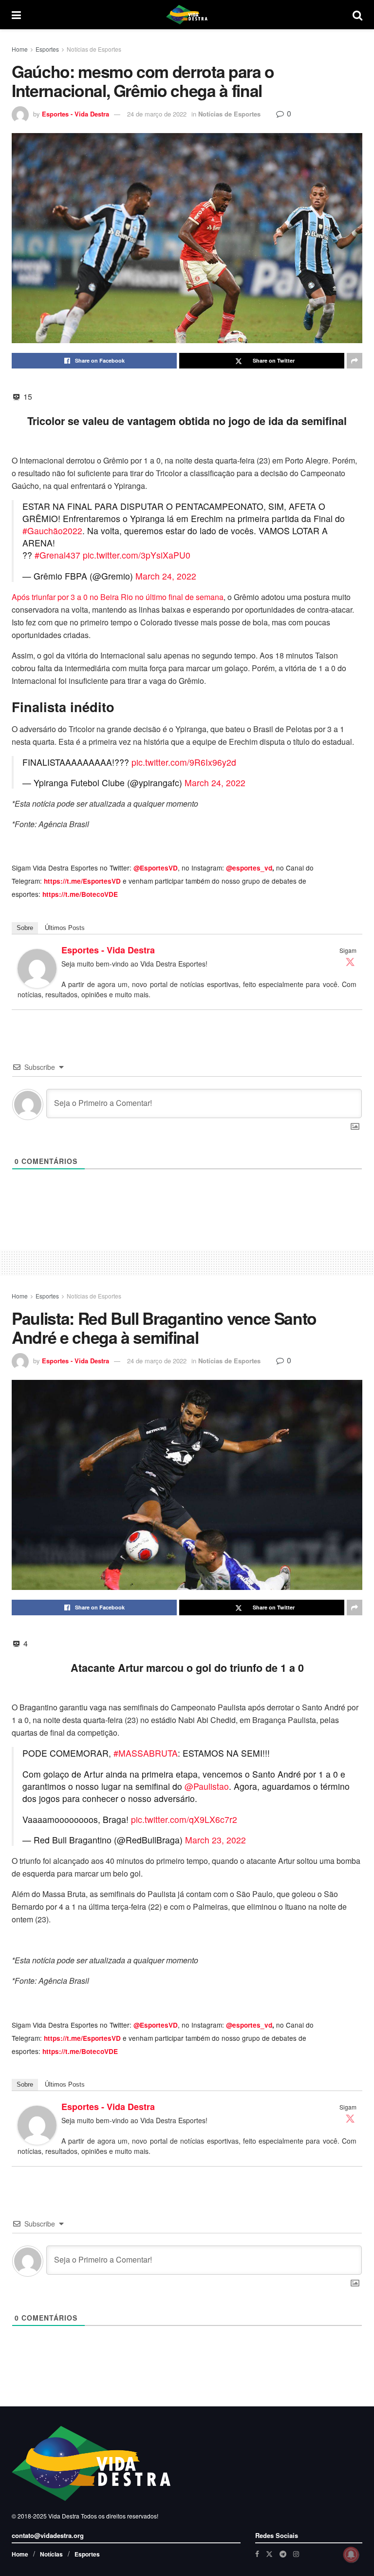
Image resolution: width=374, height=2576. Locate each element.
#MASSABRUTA (146, 1753)
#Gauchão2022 (52, 531)
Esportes (47, 49)
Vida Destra (63, 2516)
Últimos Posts (65, 928)
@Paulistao (207, 1786)
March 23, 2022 (215, 1840)
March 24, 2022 (166, 576)
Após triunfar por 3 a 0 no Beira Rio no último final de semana (118, 597)
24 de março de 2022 (157, 114)
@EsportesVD (156, 868)
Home (20, 49)
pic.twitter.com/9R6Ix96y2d (184, 762)
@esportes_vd (249, 868)
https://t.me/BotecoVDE (80, 894)
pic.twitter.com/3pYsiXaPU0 (137, 555)
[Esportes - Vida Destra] (37, 967)
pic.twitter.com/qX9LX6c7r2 (184, 1819)
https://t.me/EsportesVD (82, 881)
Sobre (25, 928)
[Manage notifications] (351, 2555)
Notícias (51, 2554)
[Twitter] (350, 962)
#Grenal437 (57, 555)
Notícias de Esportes (94, 49)
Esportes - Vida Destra (75, 114)
